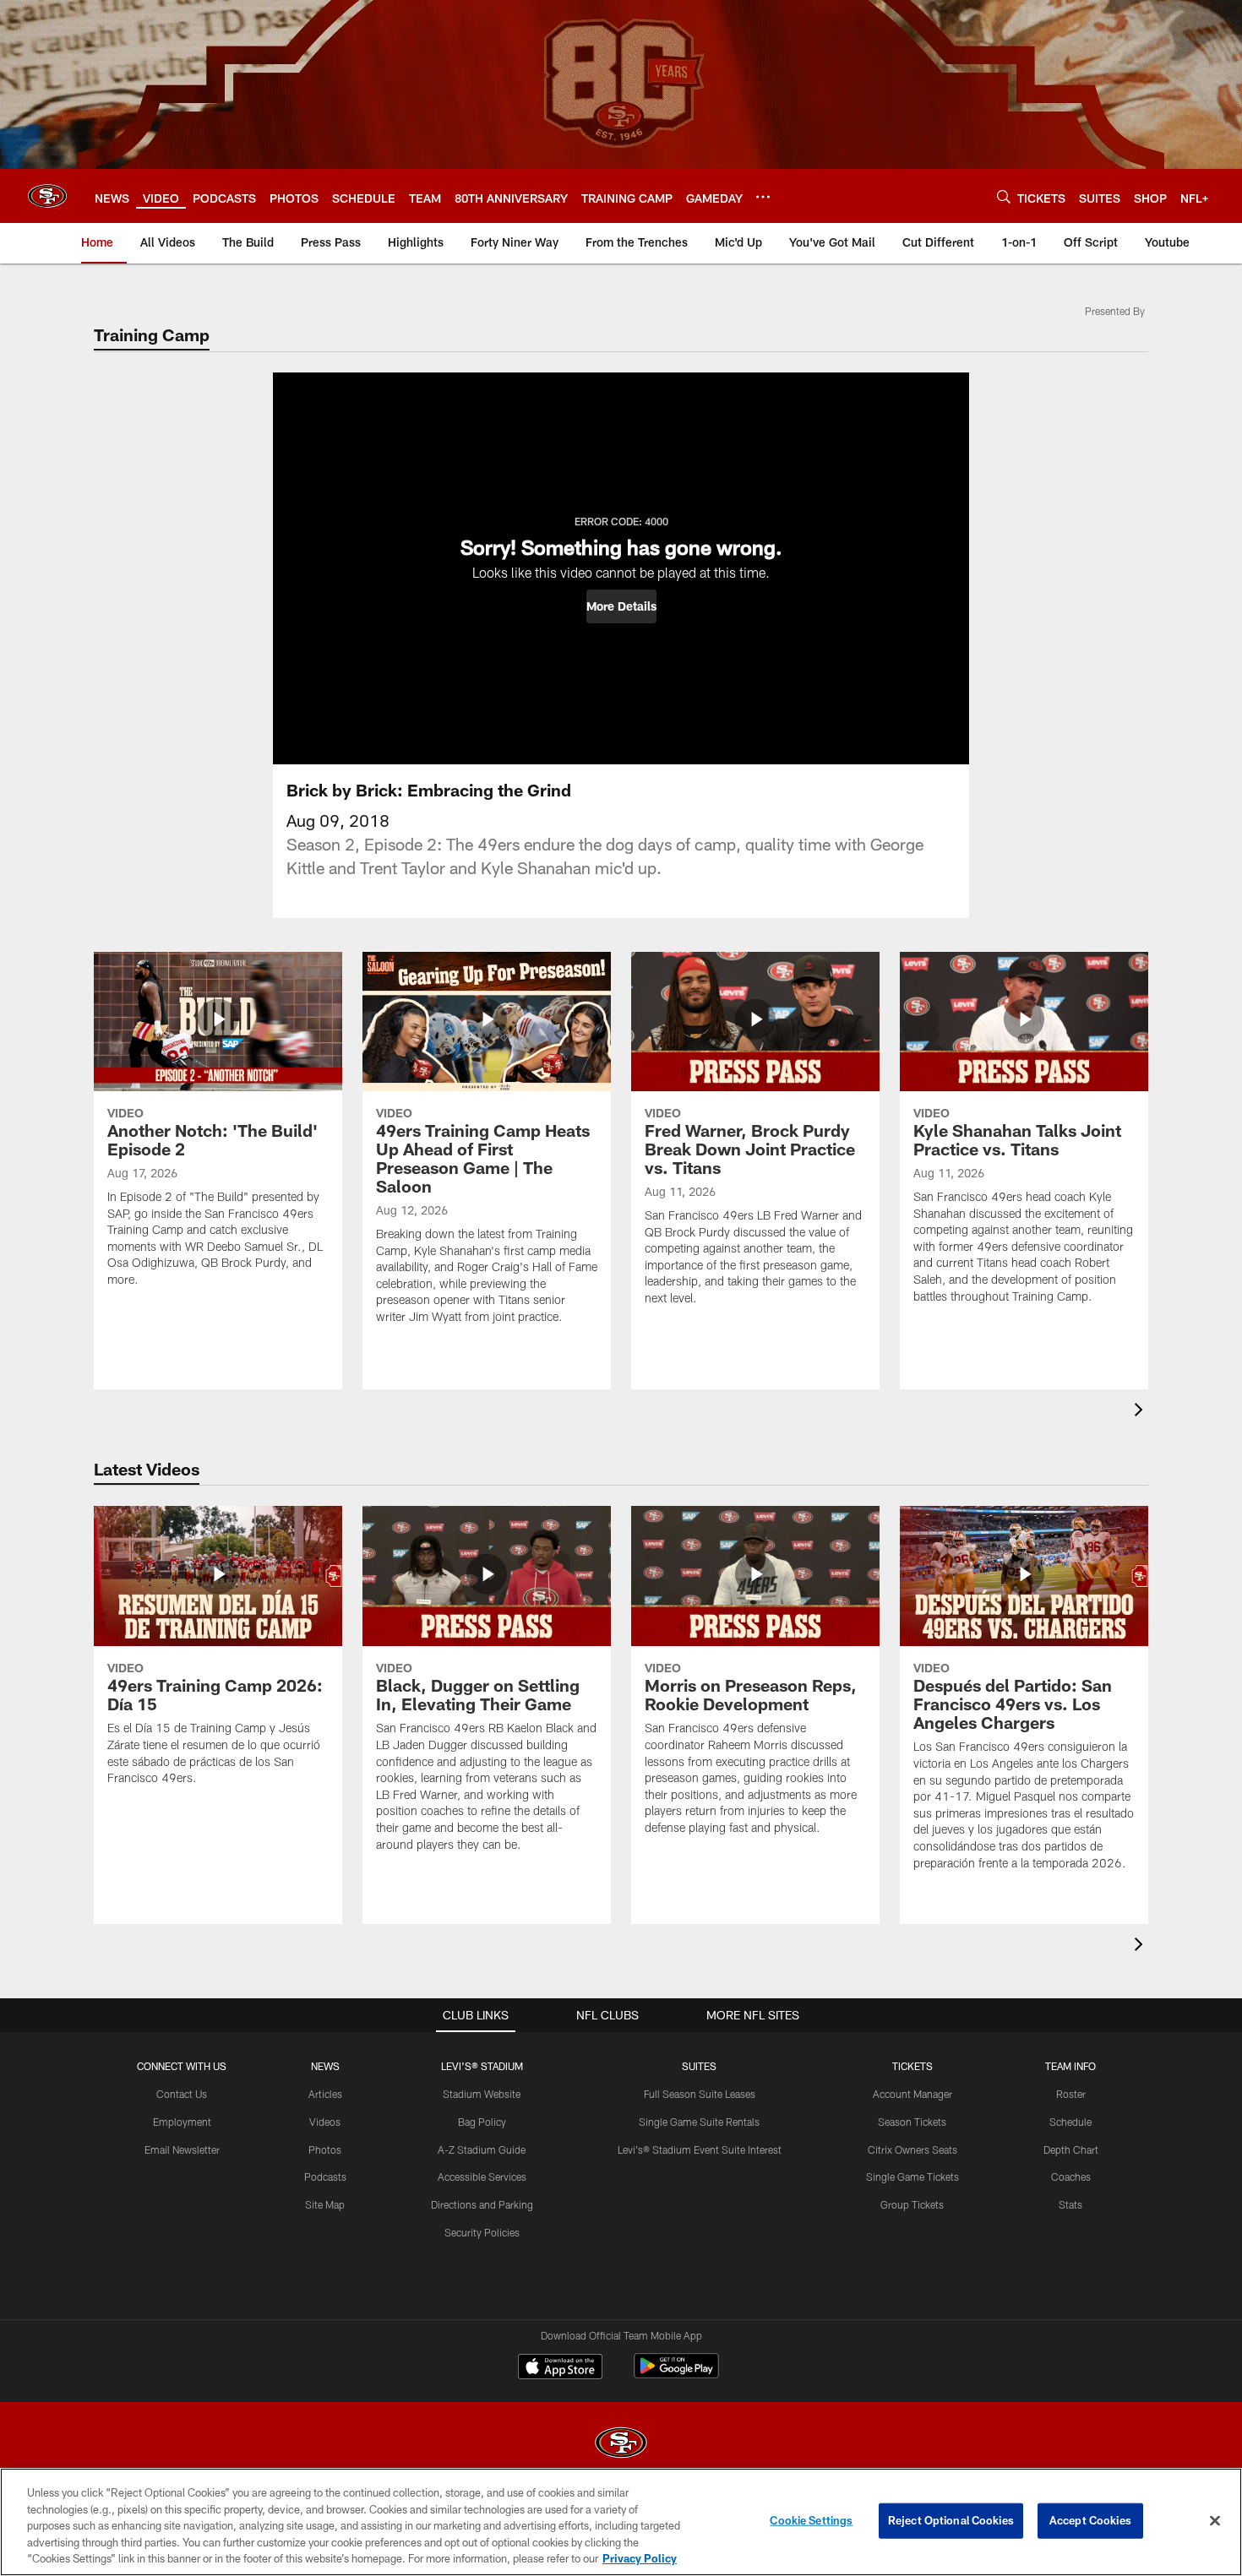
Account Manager (912, 2094)
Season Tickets (912, 2122)
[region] (621, 2522)
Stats (1070, 2204)
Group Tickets (912, 2204)
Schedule (1070, 2122)
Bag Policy (482, 2122)
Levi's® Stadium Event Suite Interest (700, 2149)
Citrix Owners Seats (912, 2149)
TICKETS (912, 2066)
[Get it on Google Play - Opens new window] (676, 2375)
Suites (699, 2066)
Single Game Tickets (912, 2177)
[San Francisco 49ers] (621, 2445)
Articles (325, 2094)
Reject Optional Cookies (951, 2520)
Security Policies (482, 2232)
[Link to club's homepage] (47, 196)
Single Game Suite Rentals (699, 2122)
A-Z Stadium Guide (482, 2149)
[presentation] (1141, 1412)
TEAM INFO (1070, 2066)
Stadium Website (482, 2094)
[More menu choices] (763, 197)
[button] (621, 606)
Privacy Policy (640, 2558)
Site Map (325, 2204)
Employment (182, 2122)
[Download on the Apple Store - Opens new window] (560, 2368)
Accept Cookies (1090, 2520)
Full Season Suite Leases (700, 2094)
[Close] (1215, 2521)
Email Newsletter (182, 2149)
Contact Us (182, 2094)
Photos (325, 2149)
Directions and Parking (482, 2204)
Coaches (1071, 2177)
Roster (1071, 2094)
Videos (325, 2122)
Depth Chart (1071, 2149)
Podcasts (325, 2177)
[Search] (1004, 196)
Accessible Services (482, 2177)
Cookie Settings (811, 2520)
